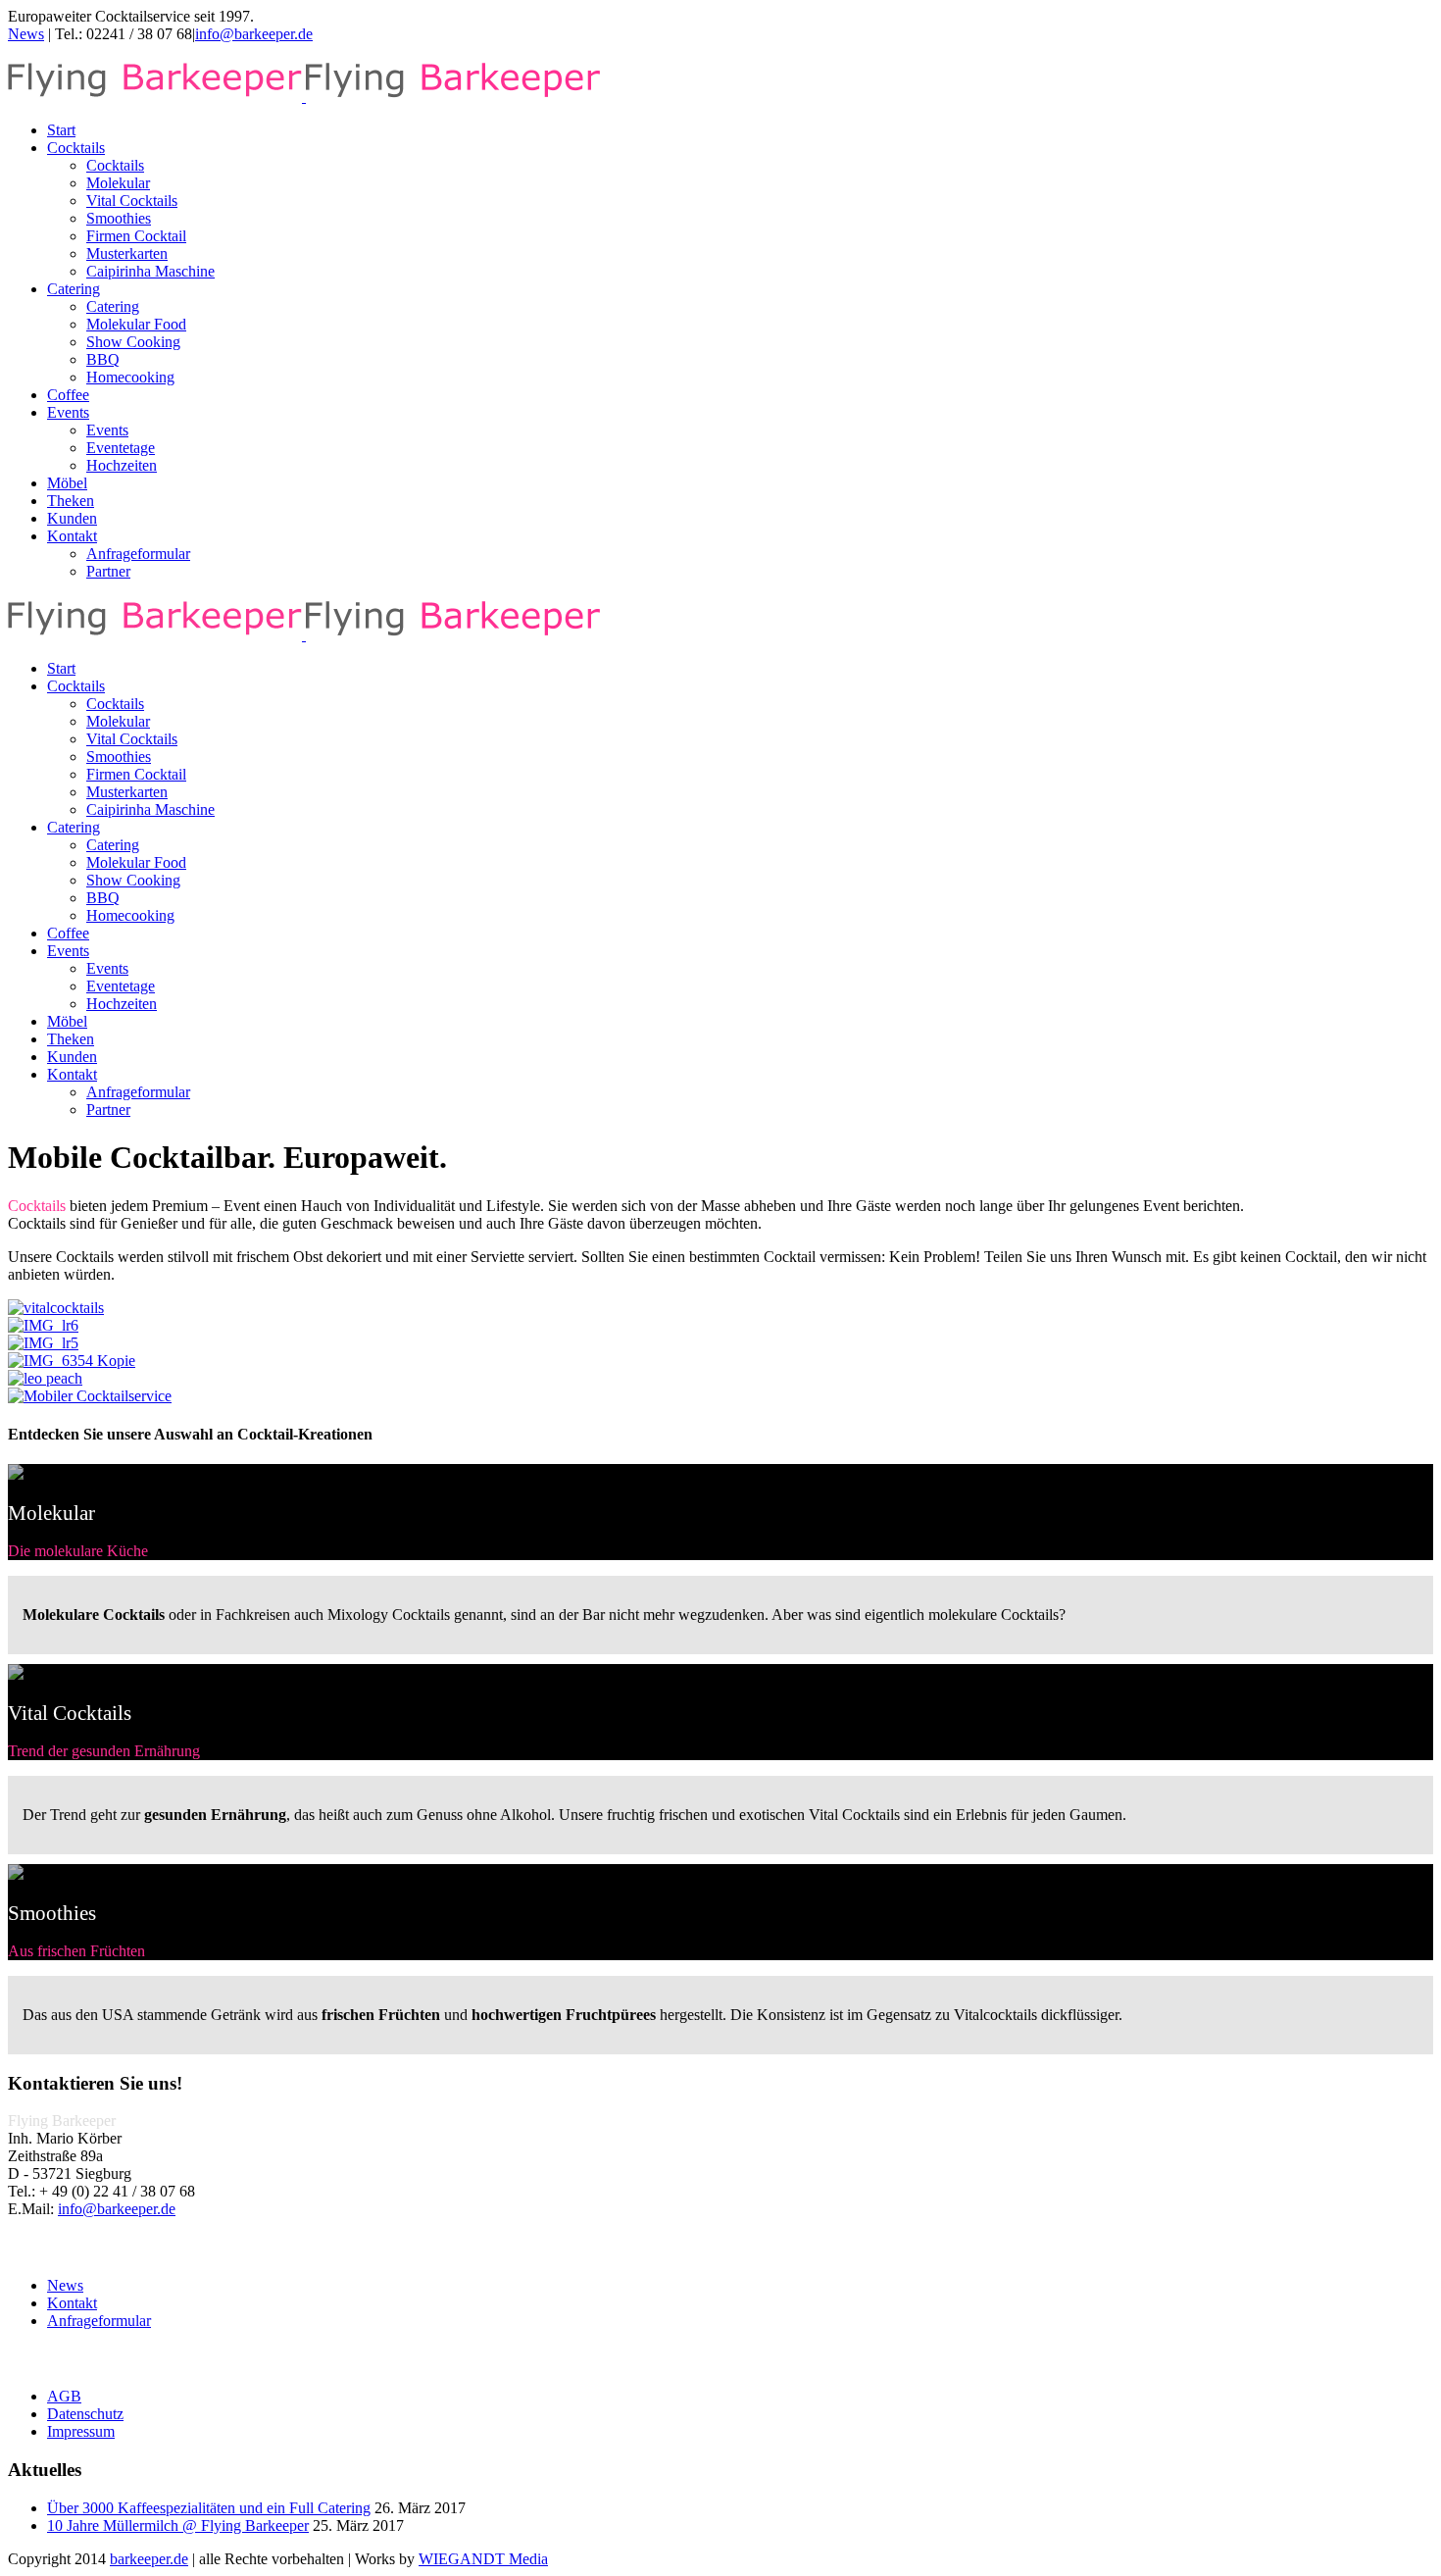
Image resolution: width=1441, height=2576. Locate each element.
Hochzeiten (122, 465)
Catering (74, 289)
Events (68, 412)
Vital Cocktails (132, 201)
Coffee (68, 395)
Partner (108, 571)
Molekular (118, 183)
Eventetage (121, 448)
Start (61, 130)
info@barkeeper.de (254, 34)
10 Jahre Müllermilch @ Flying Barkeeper (178, 2525)
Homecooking (130, 377)
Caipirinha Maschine (150, 271)
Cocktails (76, 148)
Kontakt (72, 536)
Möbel (67, 483)
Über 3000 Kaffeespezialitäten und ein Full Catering (209, 2508)
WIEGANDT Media (483, 2559)
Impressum (81, 2431)
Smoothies (119, 218)
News (26, 34)
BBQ (103, 359)
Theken (71, 501)
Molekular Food (136, 324)
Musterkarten (127, 253)
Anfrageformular (138, 554)
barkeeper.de (149, 2559)
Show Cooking (133, 342)
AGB (64, 2396)
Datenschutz (85, 2414)
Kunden (72, 518)
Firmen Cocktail (136, 236)
